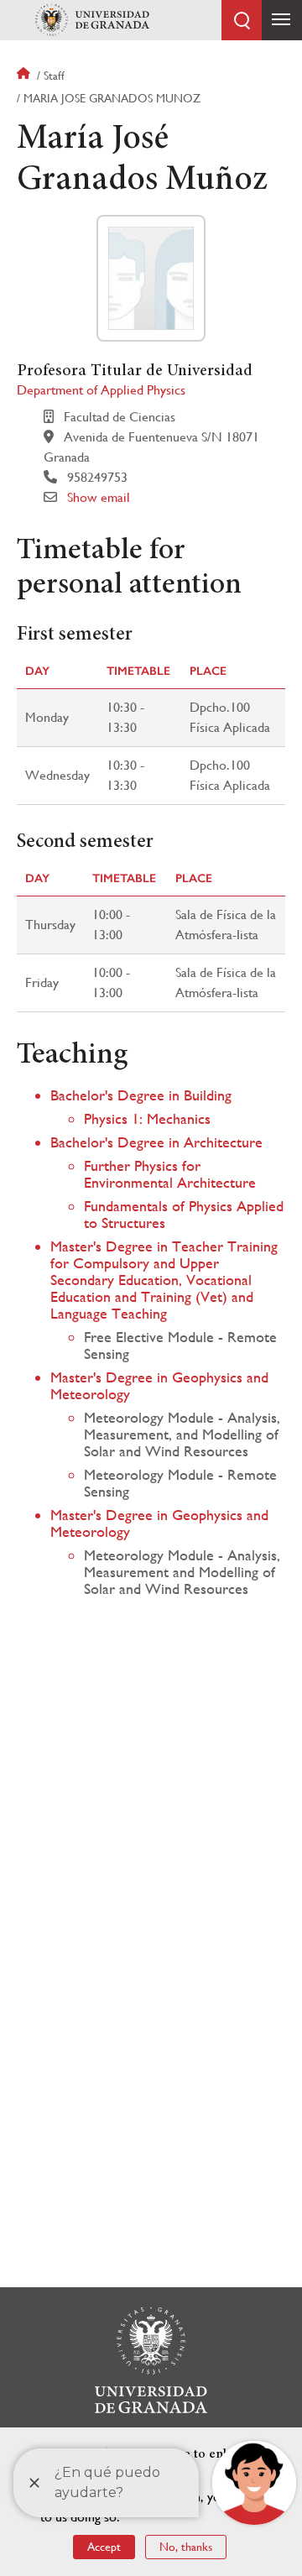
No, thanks (186, 2547)
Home (25, 76)
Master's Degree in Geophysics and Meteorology (159, 1385)
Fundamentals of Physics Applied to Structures (184, 1214)
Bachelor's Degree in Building (141, 1095)
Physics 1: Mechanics (147, 1118)
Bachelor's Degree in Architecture (156, 1142)
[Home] (92, 20)
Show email (99, 497)
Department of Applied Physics (101, 390)
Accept (104, 2547)
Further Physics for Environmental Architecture (170, 1174)
